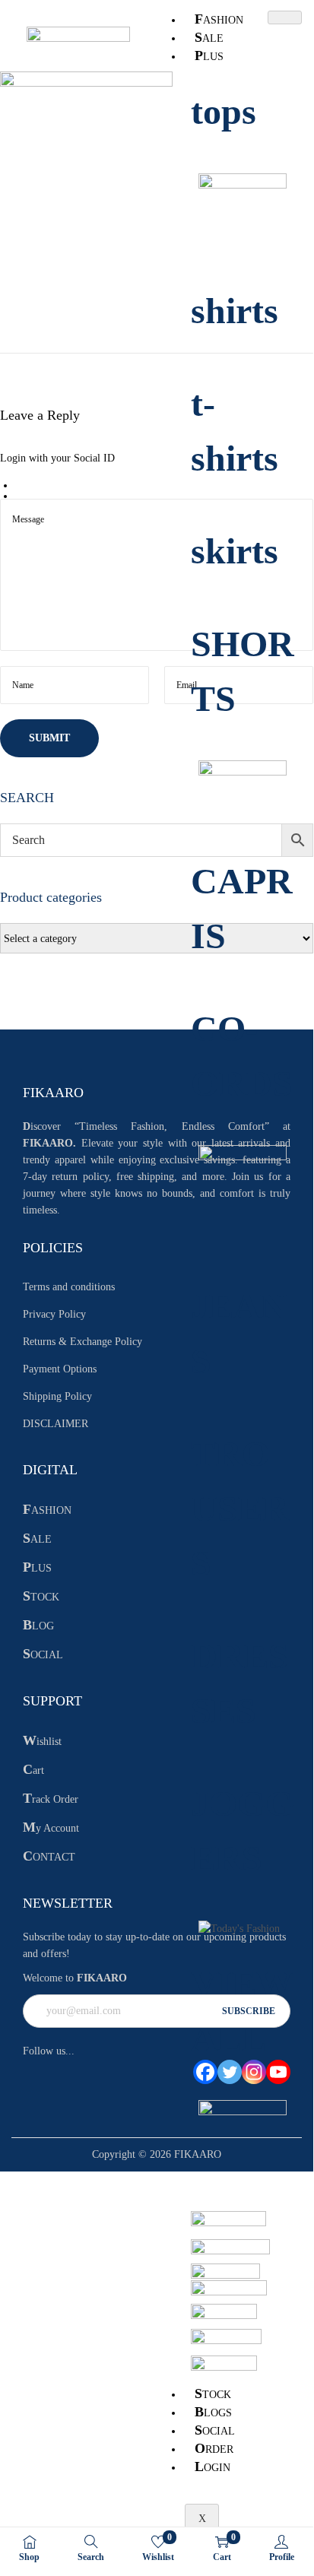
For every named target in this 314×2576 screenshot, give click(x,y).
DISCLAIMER (56, 1424)
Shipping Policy (57, 1396)
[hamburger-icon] (285, 17)
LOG (38, 1626)
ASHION (219, 19)
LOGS (213, 2412)
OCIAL (215, 2430)
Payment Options (60, 1369)
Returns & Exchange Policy (82, 1342)
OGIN (213, 2467)
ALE (209, 37)
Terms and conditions (69, 1287)
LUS (209, 56)
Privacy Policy (54, 1314)
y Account (51, 1828)
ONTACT (49, 1857)
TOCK (213, 2394)
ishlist (42, 1742)
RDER (214, 2448)
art (33, 1770)
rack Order (51, 1799)
